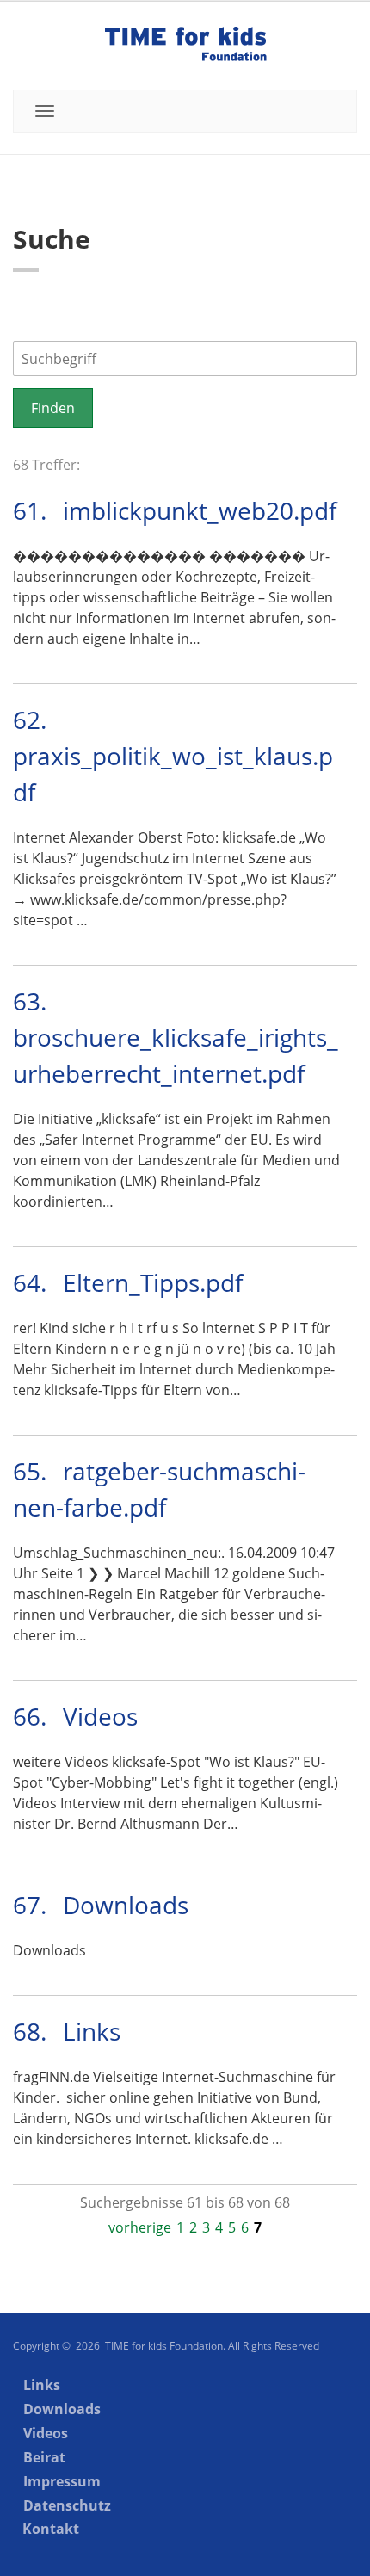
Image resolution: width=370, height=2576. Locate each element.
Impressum (62, 2481)
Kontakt (51, 2529)
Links (92, 2031)
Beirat (44, 2457)
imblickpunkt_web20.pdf (200, 510)
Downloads (126, 1905)
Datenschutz (67, 2505)
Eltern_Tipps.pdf (153, 1282)
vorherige (140, 2227)
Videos (100, 1716)
